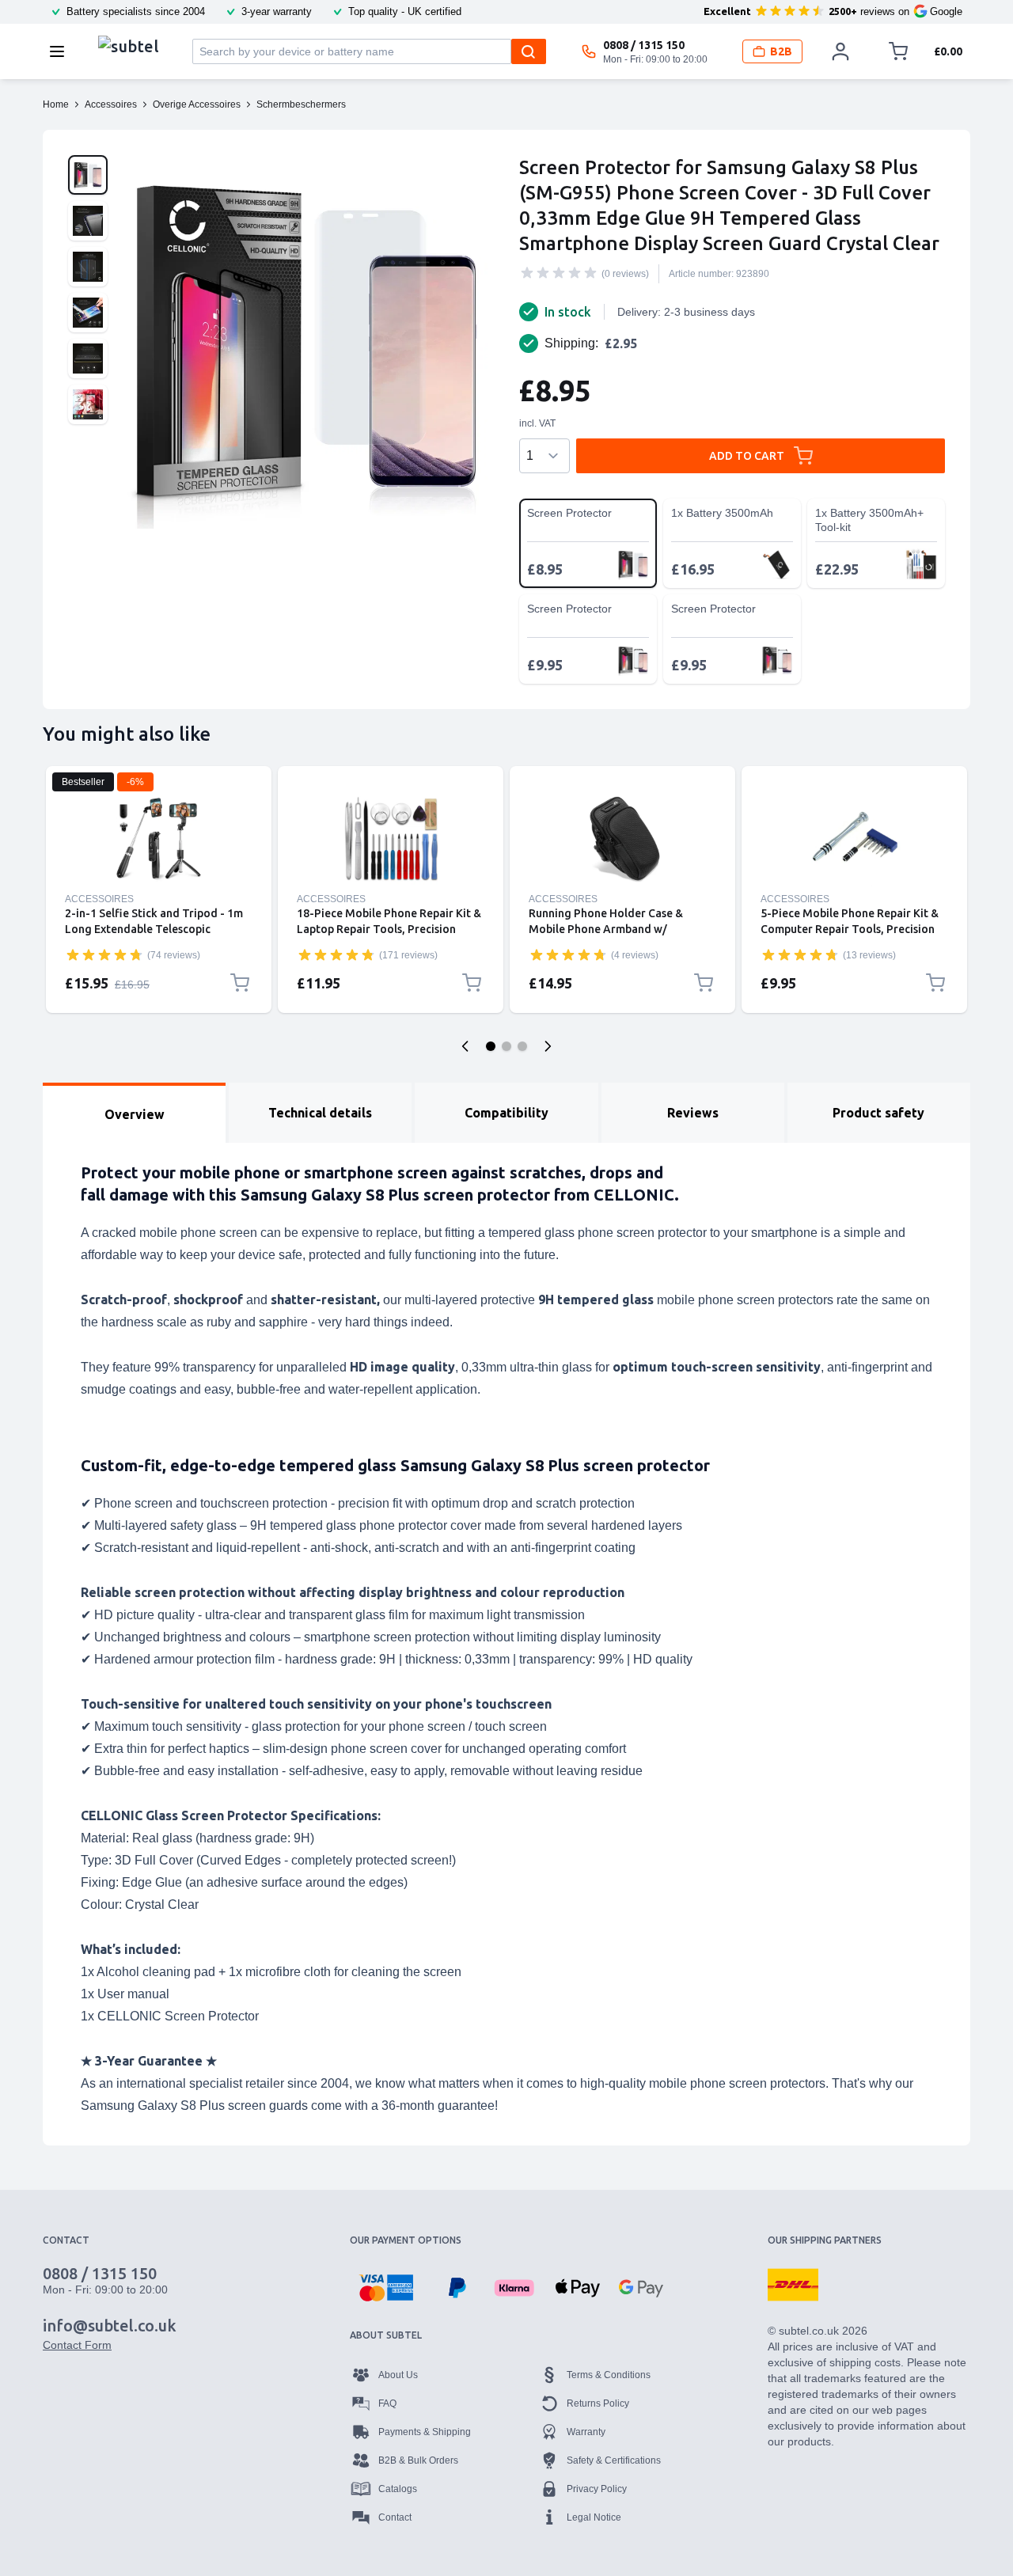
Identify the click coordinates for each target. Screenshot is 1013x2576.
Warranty (586, 2432)
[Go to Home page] (129, 47)
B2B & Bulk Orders (418, 2460)
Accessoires (99, 899)
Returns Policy (598, 2403)
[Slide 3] (522, 1046)
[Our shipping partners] (793, 2285)
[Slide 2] (506, 1046)
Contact (395, 2517)
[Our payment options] (386, 2288)
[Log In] (840, 51)
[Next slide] (548, 1046)
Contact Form (77, 2345)
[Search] (529, 51)
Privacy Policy (597, 2489)
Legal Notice (594, 2517)
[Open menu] (62, 51)
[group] (559, 273)
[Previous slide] (465, 1046)
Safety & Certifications (614, 2460)
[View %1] (88, 175)
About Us (398, 2375)
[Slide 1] (491, 1046)
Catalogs (398, 2489)
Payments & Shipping (425, 2432)
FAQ (387, 2403)
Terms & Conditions (609, 2375)
